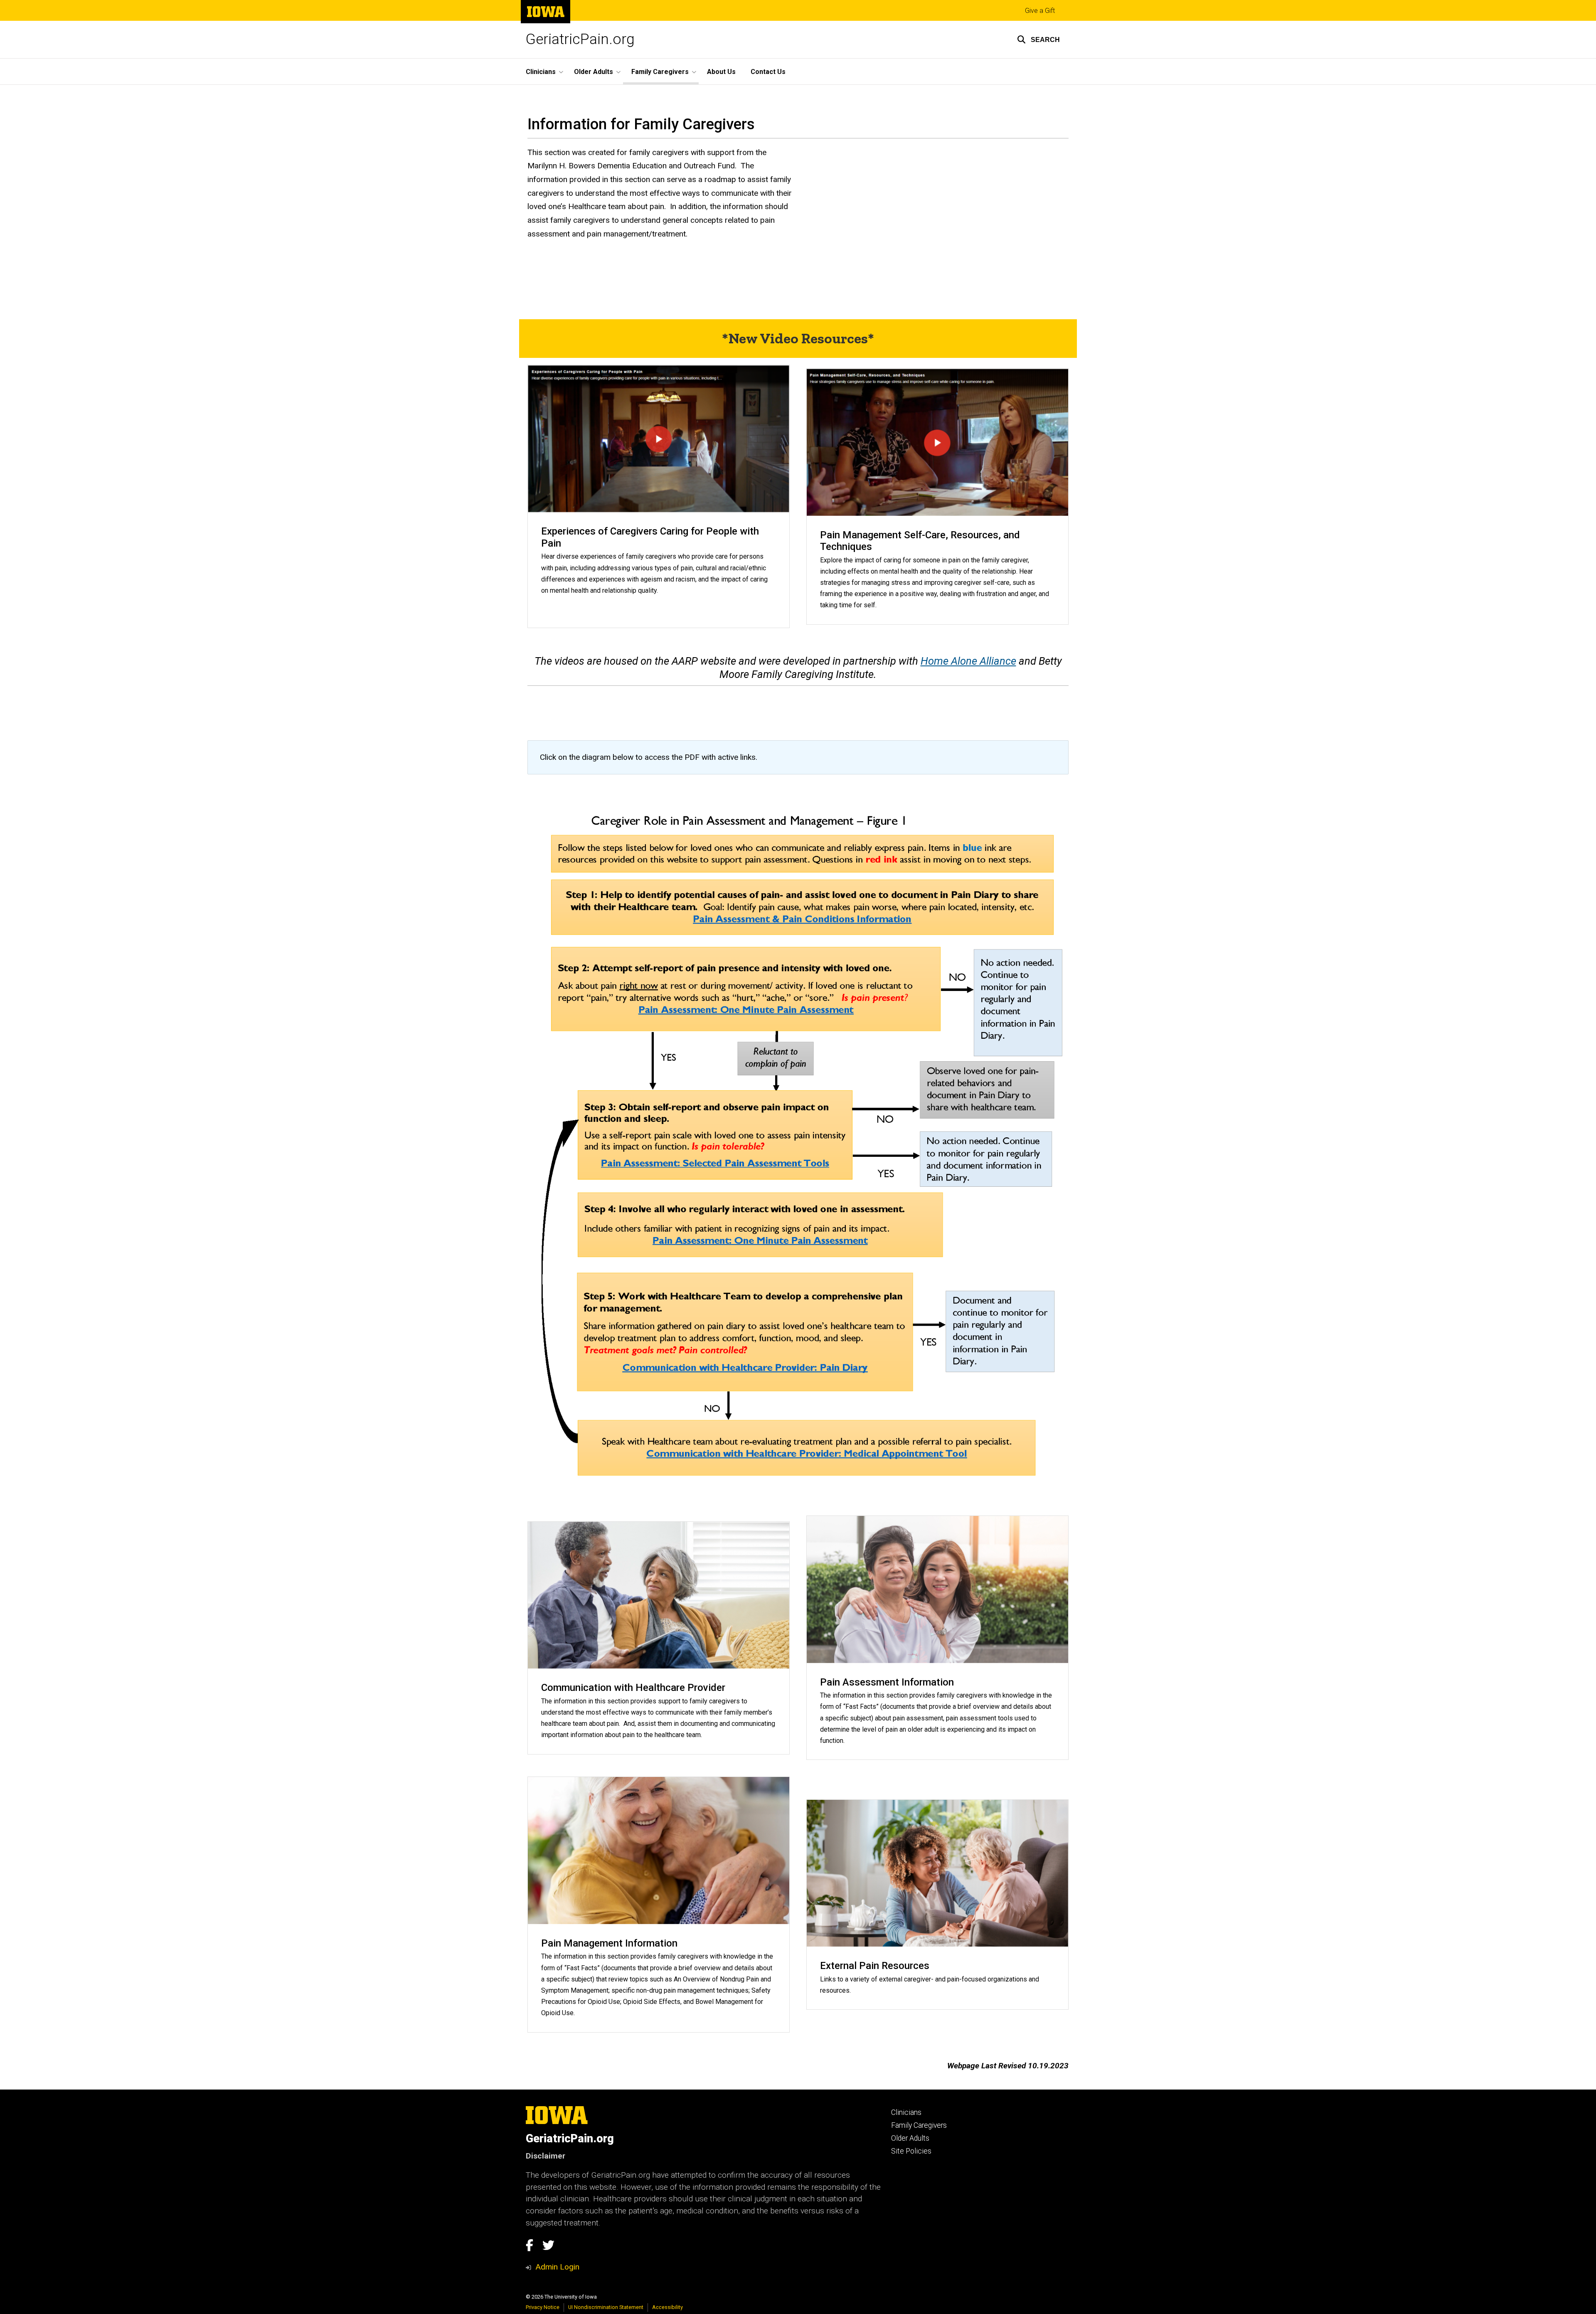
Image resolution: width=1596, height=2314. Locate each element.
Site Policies (911, 2151)
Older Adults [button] (594, 72)
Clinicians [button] (541, 72)
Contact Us (768, 72)
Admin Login (557, 2267)
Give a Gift (1040, 11)
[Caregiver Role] (798, 1132)
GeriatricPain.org (580, 39)
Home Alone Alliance (968, 661)
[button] (1038, 39)
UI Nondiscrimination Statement (606, 2307)
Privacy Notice (543, 2307)
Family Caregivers (919, 2125)
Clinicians (906, 2112)
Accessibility (667, 2307)
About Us (721, 72)
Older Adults (910, 2138)
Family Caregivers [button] (660, 72)
